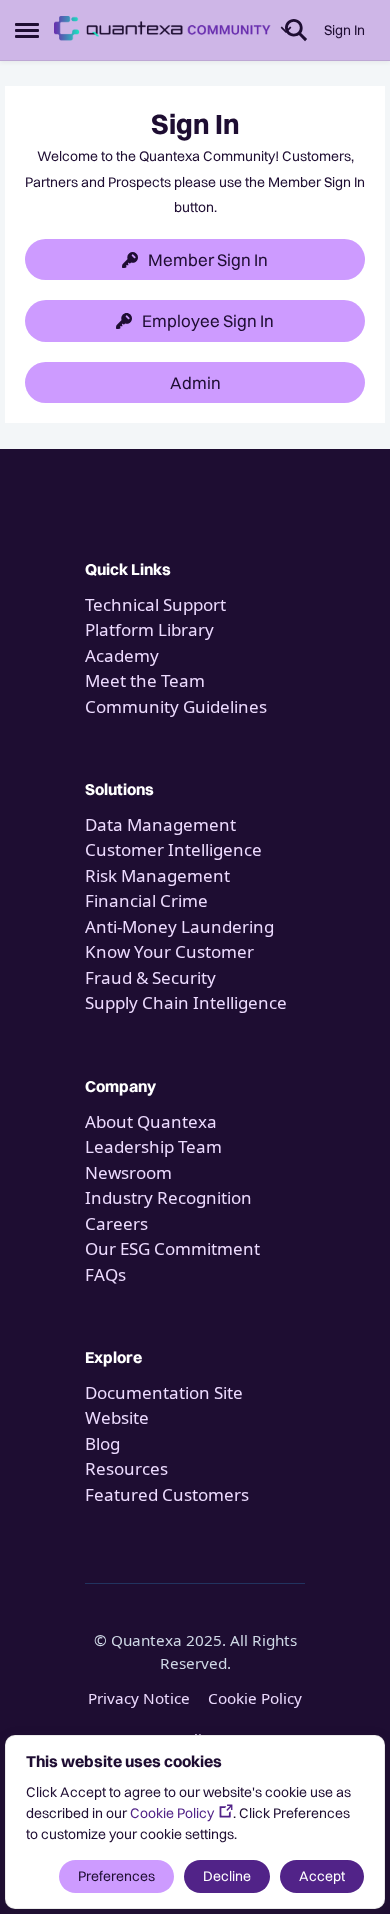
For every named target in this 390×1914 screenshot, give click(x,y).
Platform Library (149, 629)
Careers (116, 1223)
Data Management (160, 824)
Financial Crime (146, 900)
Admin (195, 382)
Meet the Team (145, 680)
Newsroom (128, 1172)
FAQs (105, 1274)
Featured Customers (167, 1494)
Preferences (116, 1876)
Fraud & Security (150, 977)
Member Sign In (208, 259)
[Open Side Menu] (27, 30)
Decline (227, 1876)
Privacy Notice (139, 1698)
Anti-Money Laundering (179, 926)
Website (117, 1417)
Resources (126, 1468)
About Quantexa (151, 1121)
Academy (124, 655)
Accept (322, 1876)
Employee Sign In (208, 320)
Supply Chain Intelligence (186, 1002)
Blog (102, 1443)
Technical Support (155, 604)
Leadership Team (153, 1146)
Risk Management (157, 875)
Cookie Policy (172, 1813)
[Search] (296, 30)
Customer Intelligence (173, 849)
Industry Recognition (168, 1197)
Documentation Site (164, 1392)
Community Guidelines (176, 706)
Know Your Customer (169, 951)
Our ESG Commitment (172, 1248)
